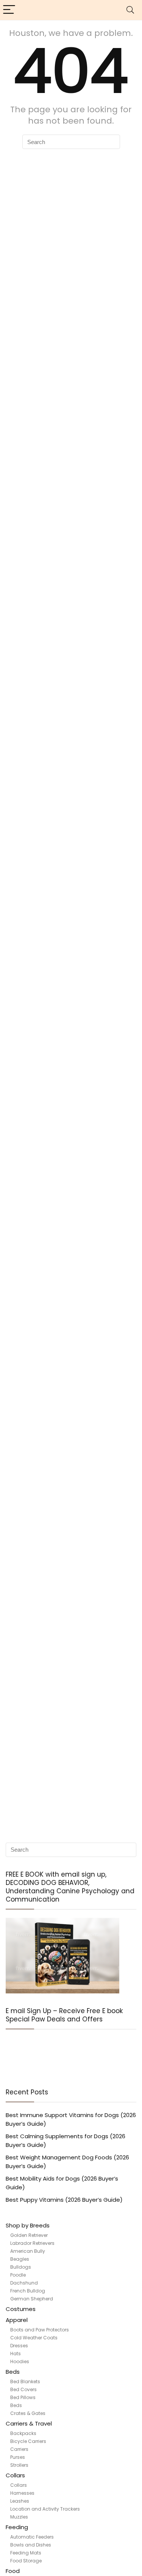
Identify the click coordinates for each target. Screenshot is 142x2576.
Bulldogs (21, 2267)
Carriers (19, 2449)
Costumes (21, 2309)
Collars (15, 2475)
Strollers (19, 2465)
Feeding (17, 2527)
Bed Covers (23, 2389)
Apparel (17, 2320)
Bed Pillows (23, 2397)
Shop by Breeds (28, 2225)
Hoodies (20, 2361)
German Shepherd (32, 2299)
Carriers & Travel (29, 2423)
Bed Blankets (25, 2381)
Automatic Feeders (32, 2537)
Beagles (20, 2259)
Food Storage (26, 2561)
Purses (18, 2457)
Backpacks (23, 2433)
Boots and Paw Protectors (40, 2330)
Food (13, 2571)
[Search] (130, 10)
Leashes (20, 2501)
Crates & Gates (28, 2413)
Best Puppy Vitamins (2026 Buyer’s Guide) (64, 2200)
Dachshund (24, 2283)
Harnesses (22, 2493)
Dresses (19, 2346)
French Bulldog (28, 2291)
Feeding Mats (26, 2553)
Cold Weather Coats (34, 2338)
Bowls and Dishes (31, 2545)
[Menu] (9, 10)
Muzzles (19, 2517)
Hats (16, 2354)
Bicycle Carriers (28, 2441)
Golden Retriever (29, 2235)
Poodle (18, 2275)
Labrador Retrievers (32, 2243)
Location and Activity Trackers (45, 2509)
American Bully (28, 2251)
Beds (13, 2372)
